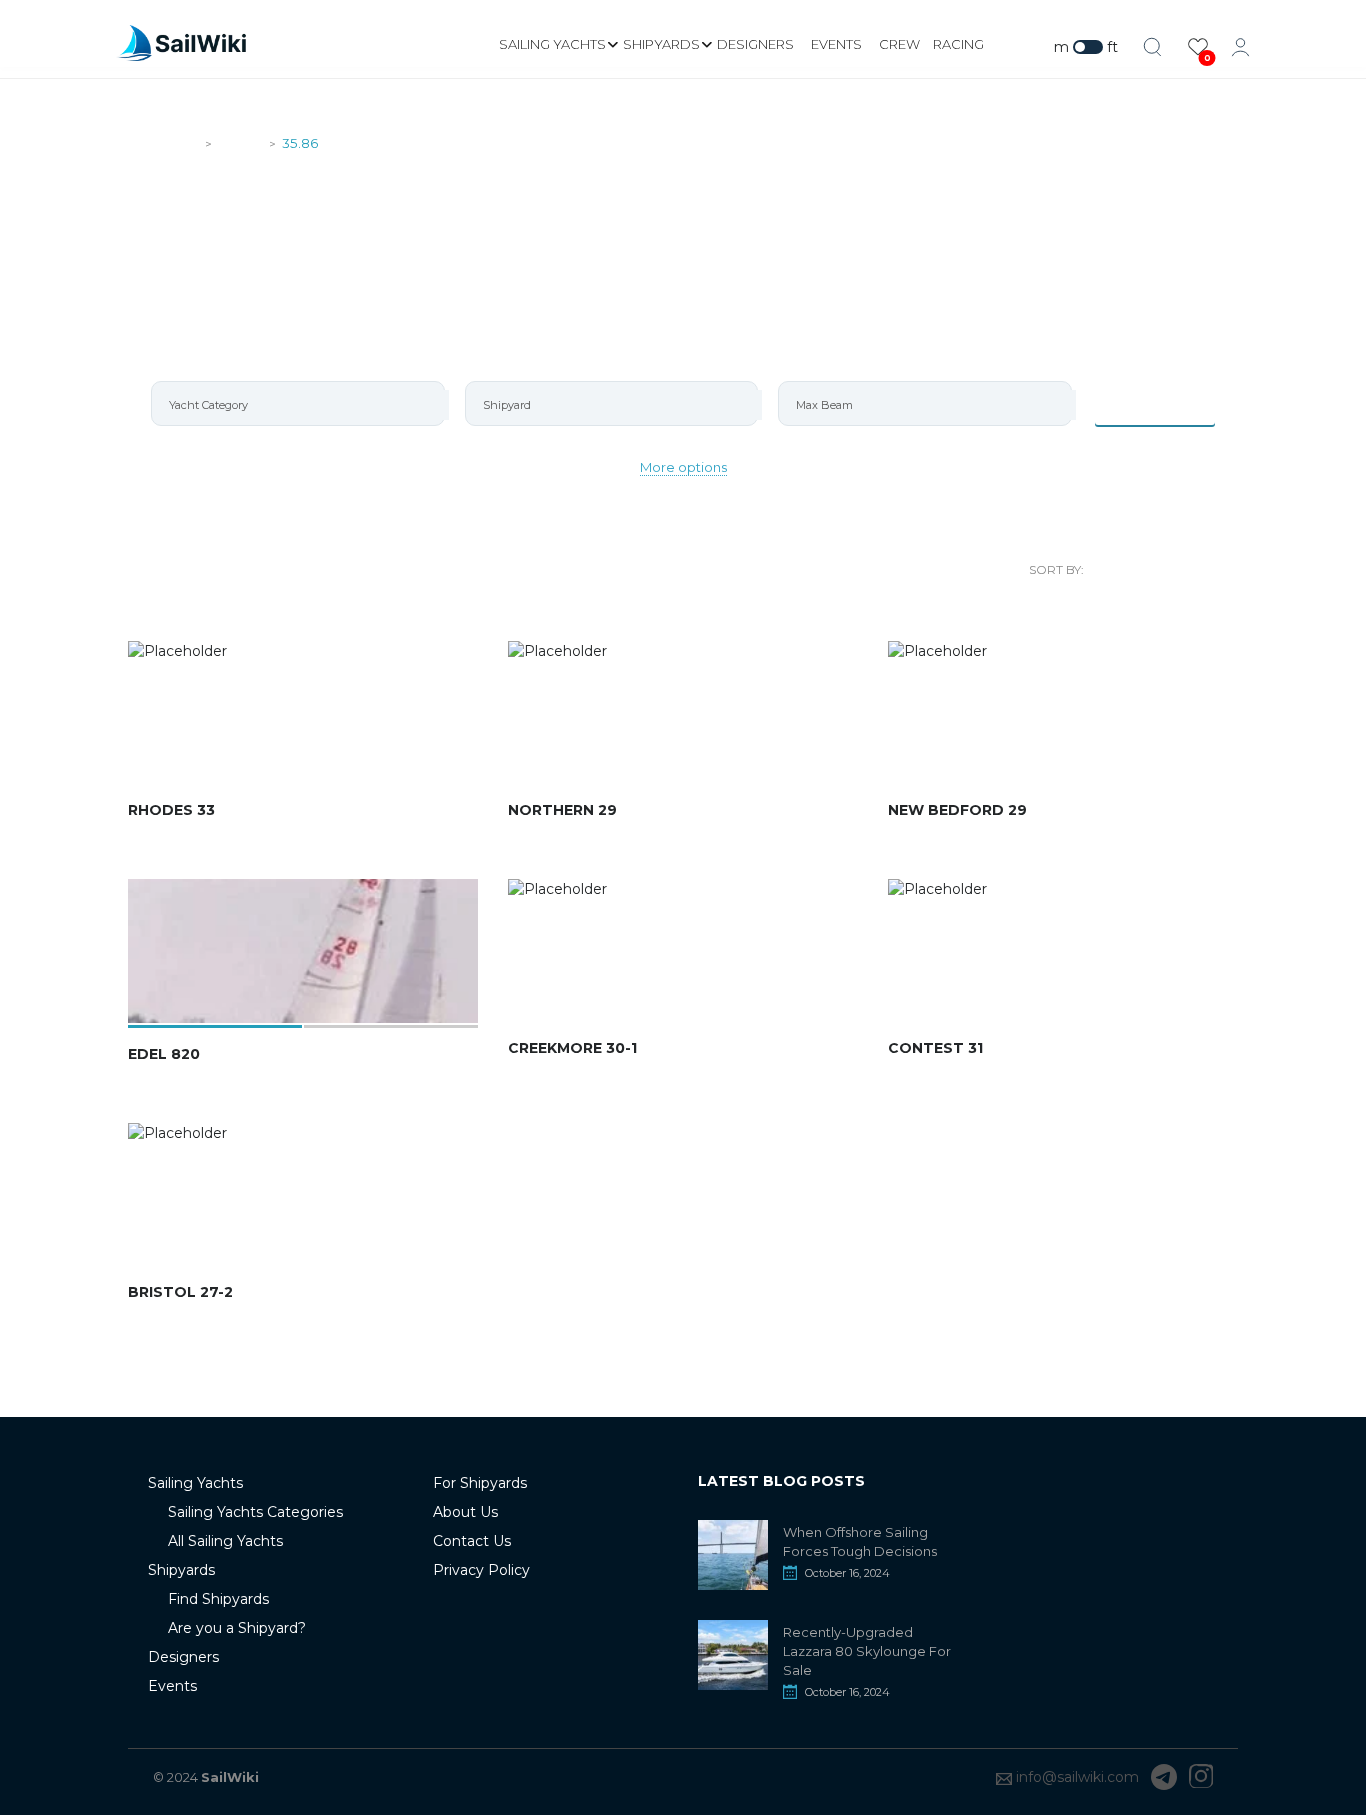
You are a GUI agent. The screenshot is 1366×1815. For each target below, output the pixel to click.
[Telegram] (1164, 1777)
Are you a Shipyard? (237, 1628)
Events (836, 44)
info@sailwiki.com (1077, 1777)
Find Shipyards (218, 1599)
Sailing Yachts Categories (255, 1512)
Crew (899, 44)
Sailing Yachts (552, 44)
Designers (755, 44)
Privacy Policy (481, 1570)
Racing (958, 44)
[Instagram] (1201, 1777)
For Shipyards (480, 1483)
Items (1167, 403)
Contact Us (472, 1541)
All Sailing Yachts (225, 1541)
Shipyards (661, 44)
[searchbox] (306, 405)
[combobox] (298, 403)
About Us (465, 1512)
